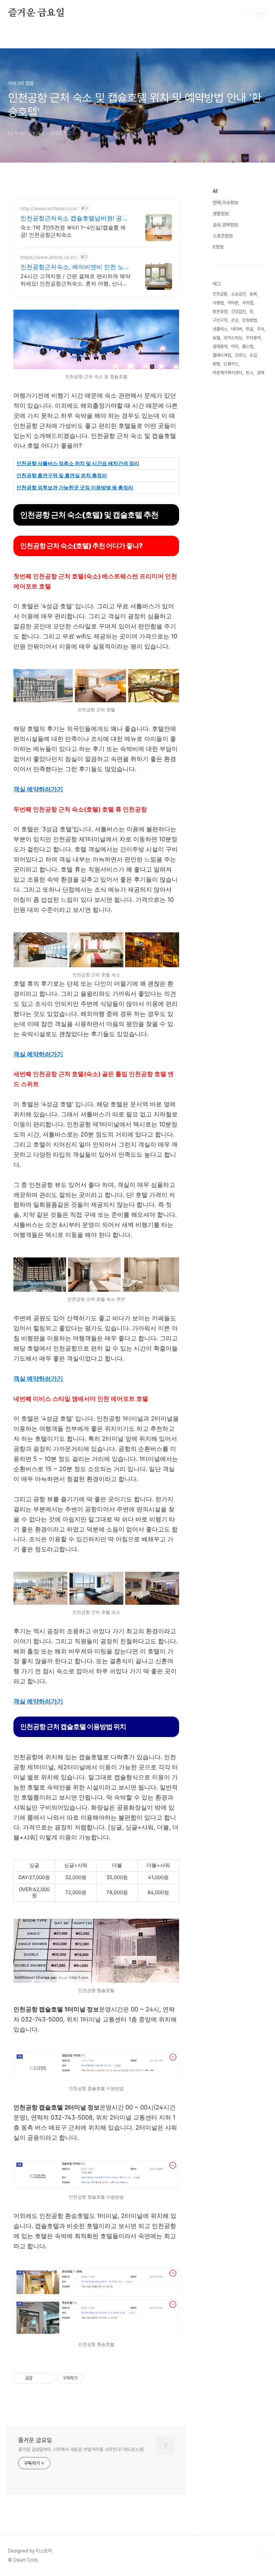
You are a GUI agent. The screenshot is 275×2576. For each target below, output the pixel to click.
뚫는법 (248, 346)
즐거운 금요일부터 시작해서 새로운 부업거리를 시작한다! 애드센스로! (81, 2449)
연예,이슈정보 (225, 203)
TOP (262, 2553)
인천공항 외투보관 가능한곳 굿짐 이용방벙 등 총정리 (75, 487)
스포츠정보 (223, 236)
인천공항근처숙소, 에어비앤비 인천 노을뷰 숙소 (75, 267)
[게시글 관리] (47, 2378)
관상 (235, 320)
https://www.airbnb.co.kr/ (49, 257)
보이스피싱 (233, 338)
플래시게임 (222, 355)
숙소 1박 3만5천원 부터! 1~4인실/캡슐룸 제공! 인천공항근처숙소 (73, 231)
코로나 (240, 355)
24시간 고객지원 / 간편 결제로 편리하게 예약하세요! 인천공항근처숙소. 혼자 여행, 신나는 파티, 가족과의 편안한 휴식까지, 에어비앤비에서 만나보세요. (76, 280)
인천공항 (220, 294)
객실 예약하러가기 (38, 789)
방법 (216, 364)
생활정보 (221, 214)
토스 (250, 373)
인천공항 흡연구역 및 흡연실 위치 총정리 (62, 475)
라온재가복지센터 (227, 373)
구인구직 (220, 320)
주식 (261, 329)
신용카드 (231, 364)
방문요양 (220, 312)
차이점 (248, 303)
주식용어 (253, 338)
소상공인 (238, 294)
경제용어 (220, 346)
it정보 (218, 247)
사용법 (218, 303)
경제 (261, 373)
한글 (250, 329)
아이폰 (233, 303)
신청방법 (250, 320)
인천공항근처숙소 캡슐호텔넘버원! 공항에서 (74, 218)
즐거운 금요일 (36, 13)
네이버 (237, 329)
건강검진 (238, 312)
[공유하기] (39, 2378)
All (215, 191)
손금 (253, 355)
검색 (246, 13)
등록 (253, 294)
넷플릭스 (220, 329)
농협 (216, 338)
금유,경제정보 (225, 225)
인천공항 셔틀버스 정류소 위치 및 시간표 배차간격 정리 (78, 463)
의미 (235, 346)
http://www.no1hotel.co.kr (49, 208)
